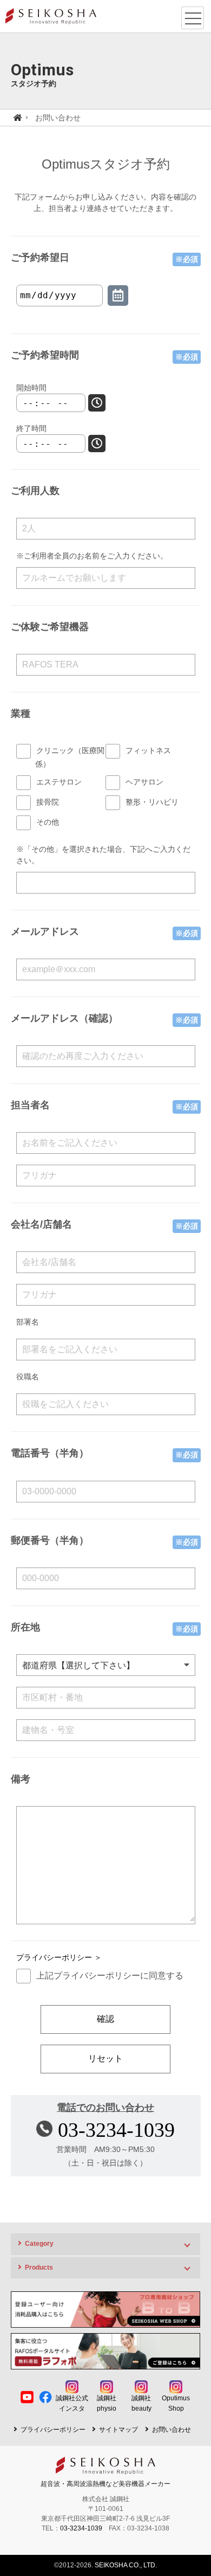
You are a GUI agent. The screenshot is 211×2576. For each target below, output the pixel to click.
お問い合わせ (172, 2430)
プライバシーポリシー (53, 2430)
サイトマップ (118, 2430)
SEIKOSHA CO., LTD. (126, 2565)
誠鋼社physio (107, 2403)
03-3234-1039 (116, 2130)
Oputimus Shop (176, 2403)
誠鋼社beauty (141, 2403)
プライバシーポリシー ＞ (59, 1957)
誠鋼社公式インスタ (72, 2403)
